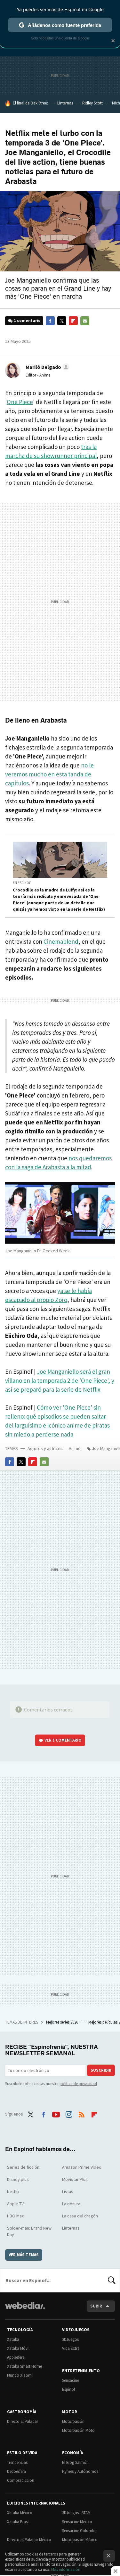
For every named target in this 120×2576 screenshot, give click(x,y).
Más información (66, 2569)
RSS (82, 2113)
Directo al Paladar (23, 2421)
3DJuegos (70, 2339)
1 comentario (27, 321)
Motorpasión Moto (78, 2430)
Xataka (13, 2339)
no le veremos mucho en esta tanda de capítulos (49, 774)
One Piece (20, 402)
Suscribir (101, 2070)
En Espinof (22, 883)
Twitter (62, 321)
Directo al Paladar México (29, 2540)
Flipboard (73, 321)
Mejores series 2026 (63, 2022)
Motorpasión (73, 2421)
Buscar (112, 2280)
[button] (47, 367)
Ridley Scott (92, 103)
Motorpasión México (80, 2540)
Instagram (69, 2113)
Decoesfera (16, 2471)
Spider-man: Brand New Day (29, 2231)
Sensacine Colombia (80, 2531)
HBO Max (15, 2216)
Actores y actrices (45, 1448)
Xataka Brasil (18, 2522)
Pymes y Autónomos (80, 2471)
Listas (68, 2191)
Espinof (68, 2389)
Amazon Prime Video (82, 2167)
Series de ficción (23, 2167)
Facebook (50, 321)
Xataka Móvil (18, 2348)
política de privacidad (78, 2084)
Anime (75, 1448)
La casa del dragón (80, 2216)
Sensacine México (77, 2522)
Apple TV (15, 2204)
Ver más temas (24, 2255)
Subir (96, 2306)
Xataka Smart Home (24, 2366)
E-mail (85, 321)
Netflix (13, 2191)
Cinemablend (61, 941)
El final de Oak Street (30, 103)
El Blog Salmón (75, 2462)
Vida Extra (71, 2348)
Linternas (65, 103)
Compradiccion (21, 2480)
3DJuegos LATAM (76, 2513)
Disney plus (18, 2179)
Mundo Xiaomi (20, 2375)
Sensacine (71, 2380)
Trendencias (17, 2462)
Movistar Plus (75, 2179)
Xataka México (20, 2513)
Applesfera (16, 2357)
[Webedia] (25, 2310)
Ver (63, 1740)
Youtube (56, 2113)
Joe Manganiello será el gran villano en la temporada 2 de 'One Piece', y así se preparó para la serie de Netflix (60, 1380)
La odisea (71, 2204)
